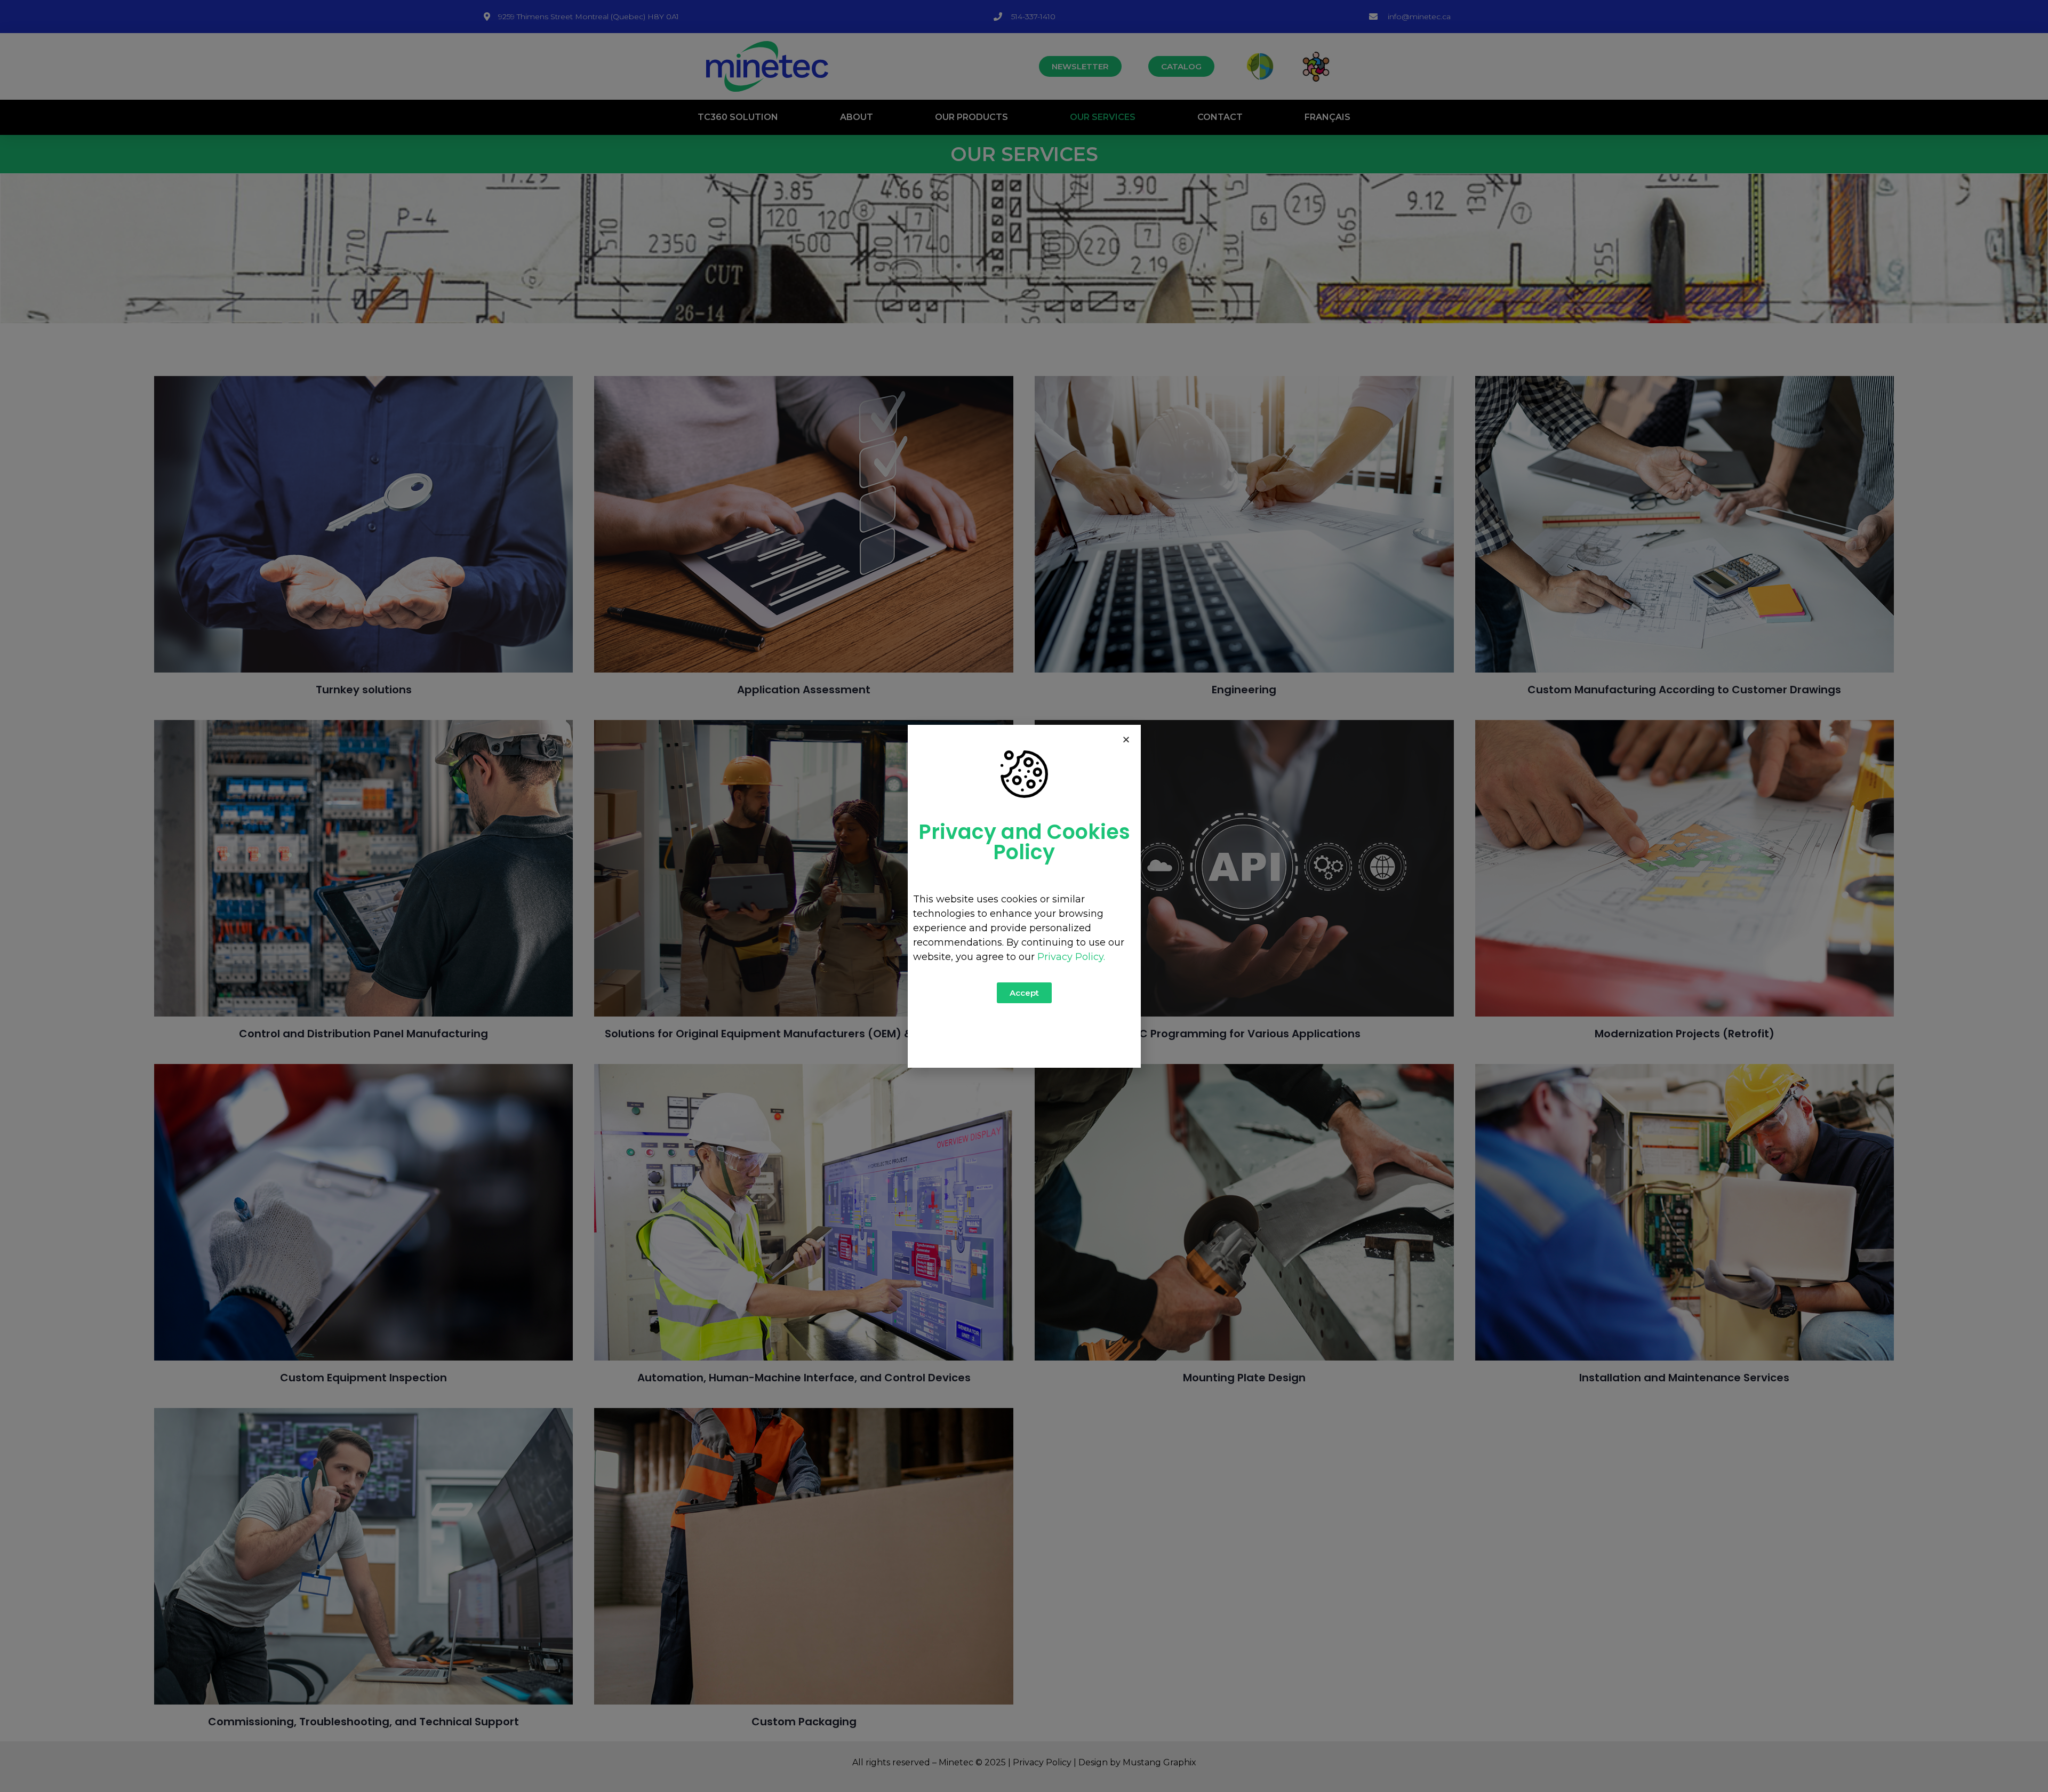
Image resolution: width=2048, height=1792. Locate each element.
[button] (1126, 739)
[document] (1024, 896)
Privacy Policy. (1071, 957)
